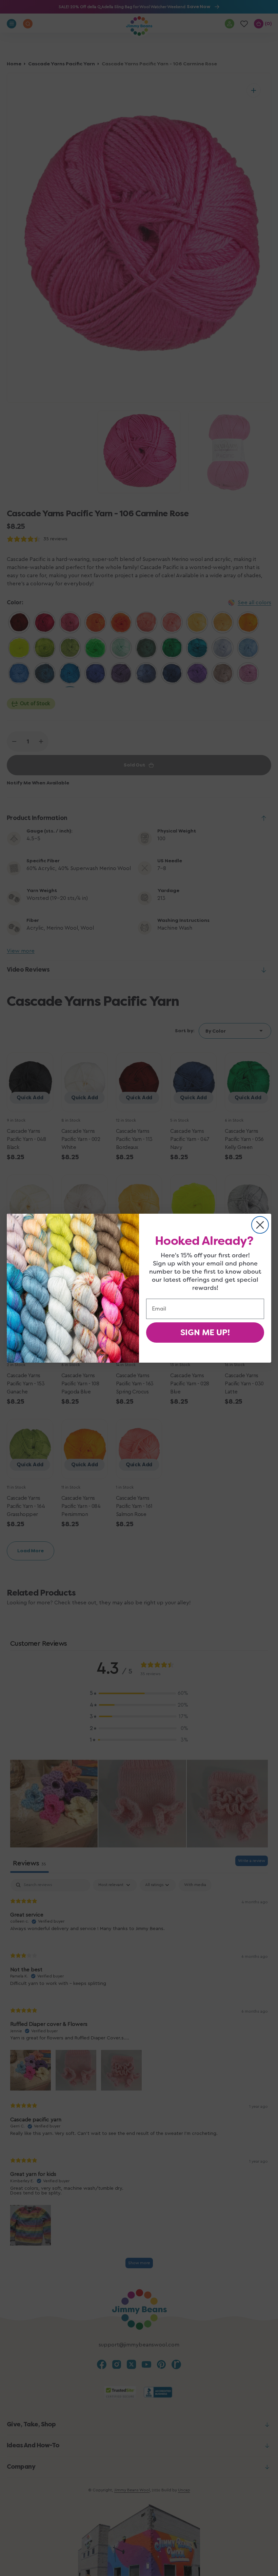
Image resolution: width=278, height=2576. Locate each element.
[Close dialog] (260, 1225)
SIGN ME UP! (205, 1333)
